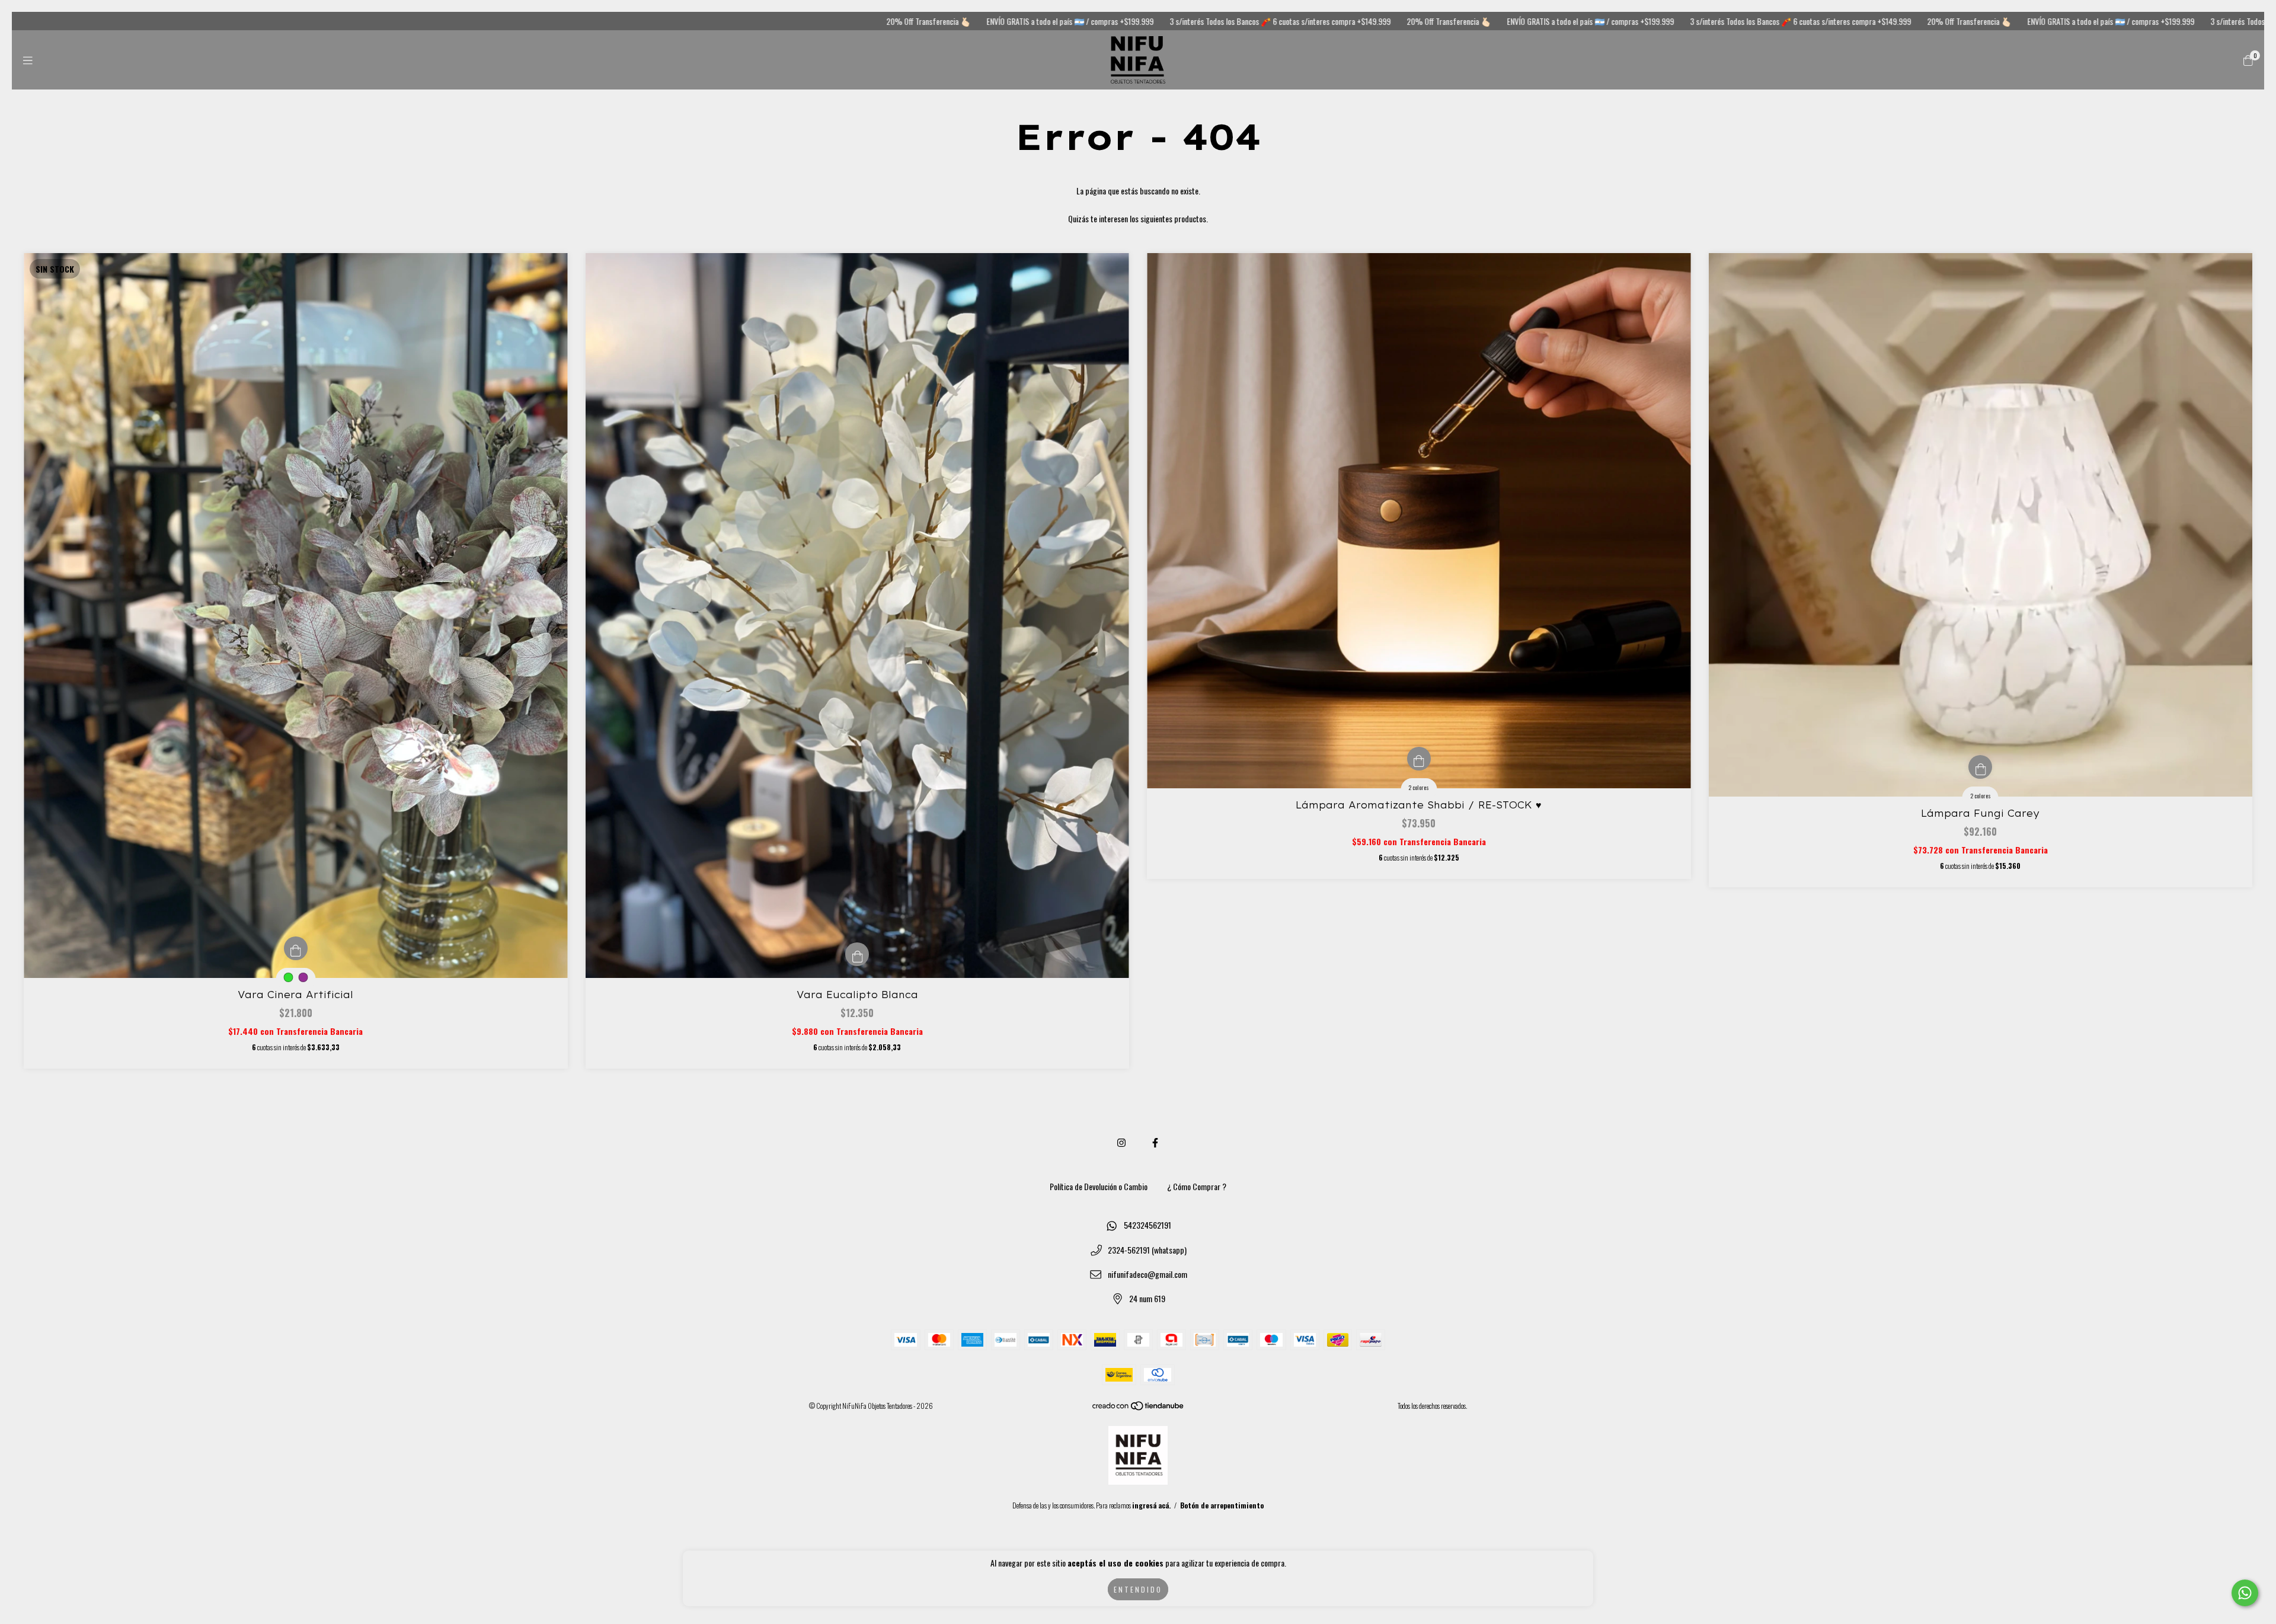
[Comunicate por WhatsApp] (2245, 1593)
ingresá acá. (1151, 1505)
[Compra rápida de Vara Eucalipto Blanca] (857, 954)
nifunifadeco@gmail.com (1147, 1274)
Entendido (1138, 1589)
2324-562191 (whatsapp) (1147, 1250)
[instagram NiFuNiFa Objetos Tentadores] (1121, 1142)
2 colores (1419, 787)
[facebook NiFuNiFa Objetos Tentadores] (1155, 1142)
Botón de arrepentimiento (1222, 1505)
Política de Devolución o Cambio (1099, 1186)
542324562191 (1147, 1225)
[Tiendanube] (1139, 1408)
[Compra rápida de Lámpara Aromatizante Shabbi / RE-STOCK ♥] (1419, 759)
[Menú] (28, 60)
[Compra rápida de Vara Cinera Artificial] (296, 948)
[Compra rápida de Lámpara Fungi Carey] (1980, 767)
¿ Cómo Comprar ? (1197, 1186)
